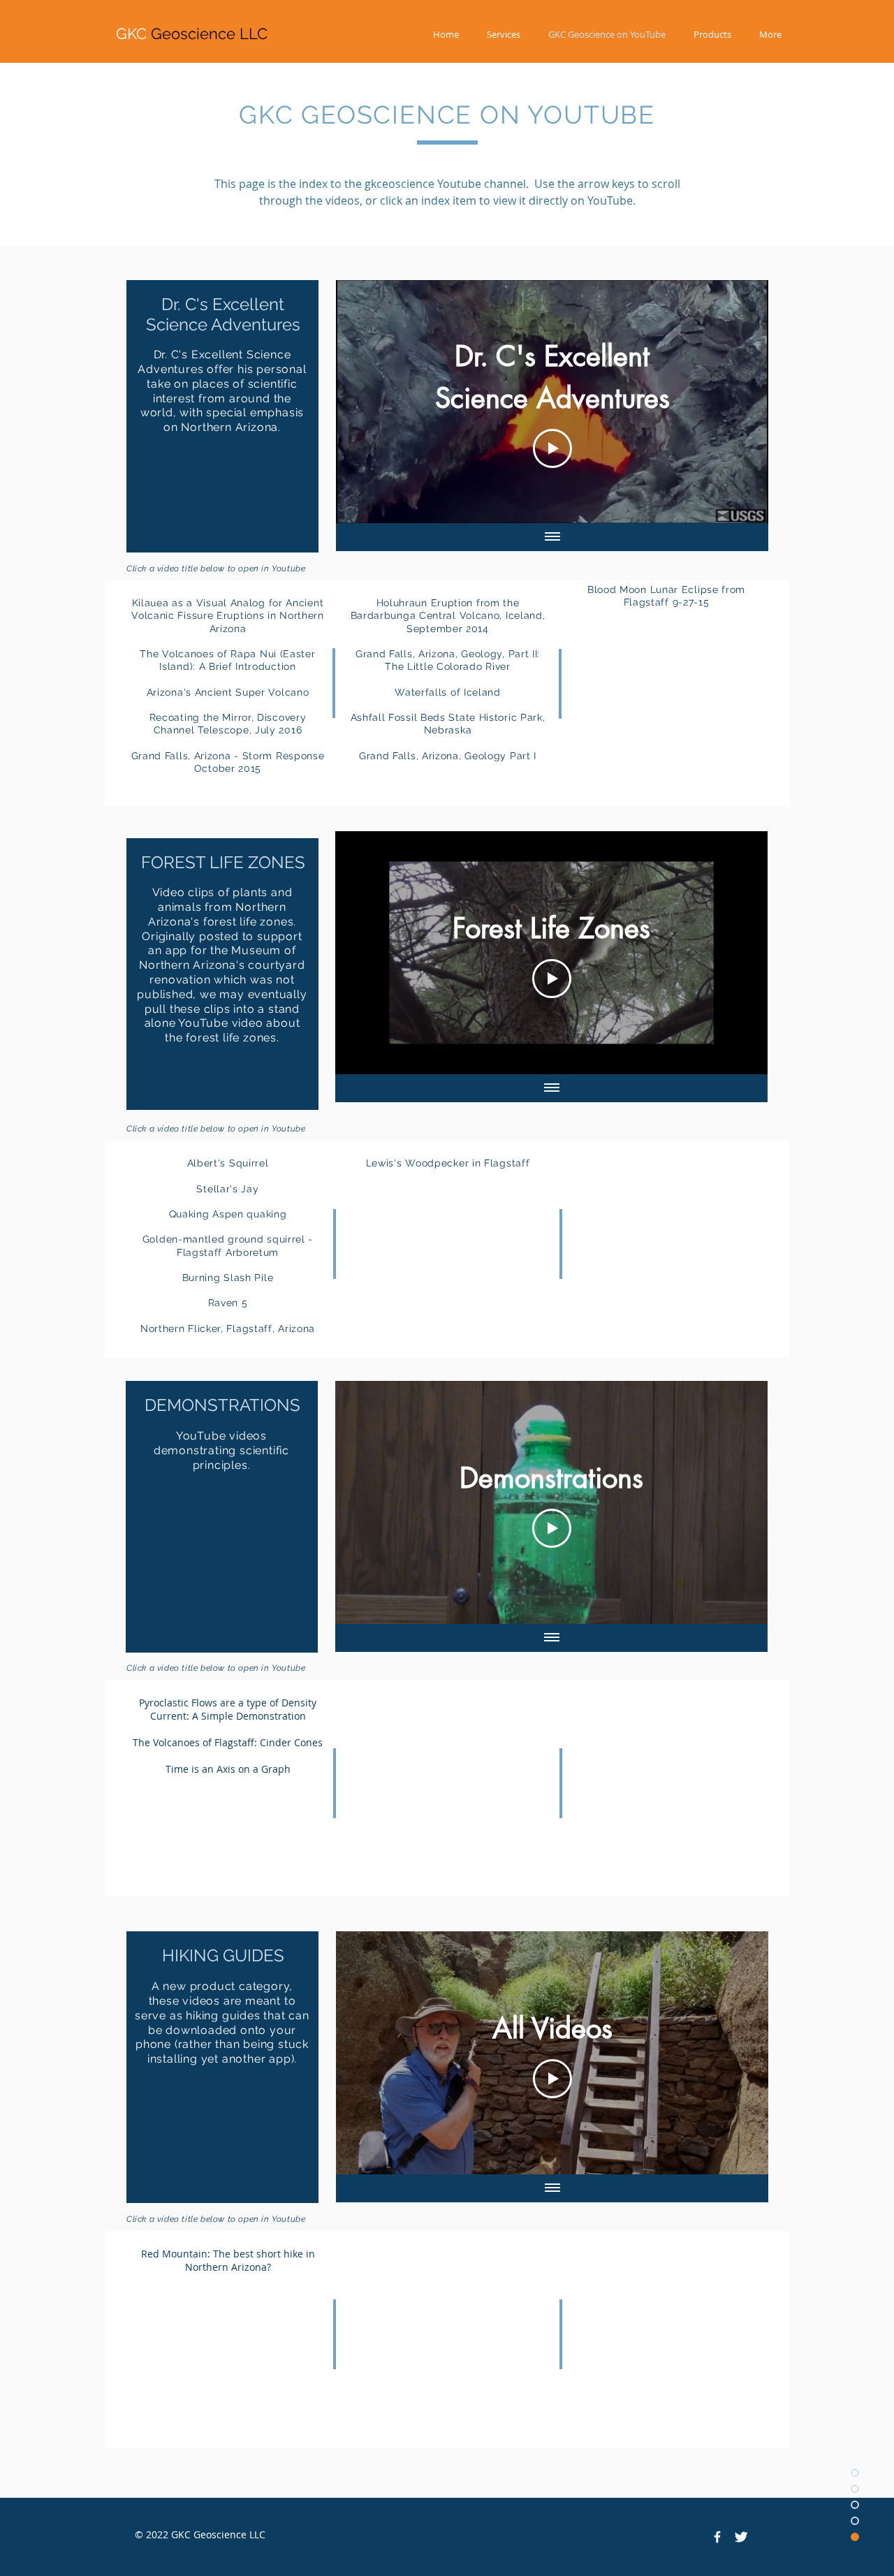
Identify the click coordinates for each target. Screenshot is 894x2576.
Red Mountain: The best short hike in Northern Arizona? (228, 2260)
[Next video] (739, 402)
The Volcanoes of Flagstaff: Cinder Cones (228, 1742)
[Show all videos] (552, 537)
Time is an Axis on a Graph (228, 1769)
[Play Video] (552, 448)
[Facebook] (717, 2537)
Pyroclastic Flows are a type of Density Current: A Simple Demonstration (228, 1709)
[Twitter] (741, 2537)
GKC (192, 34)
